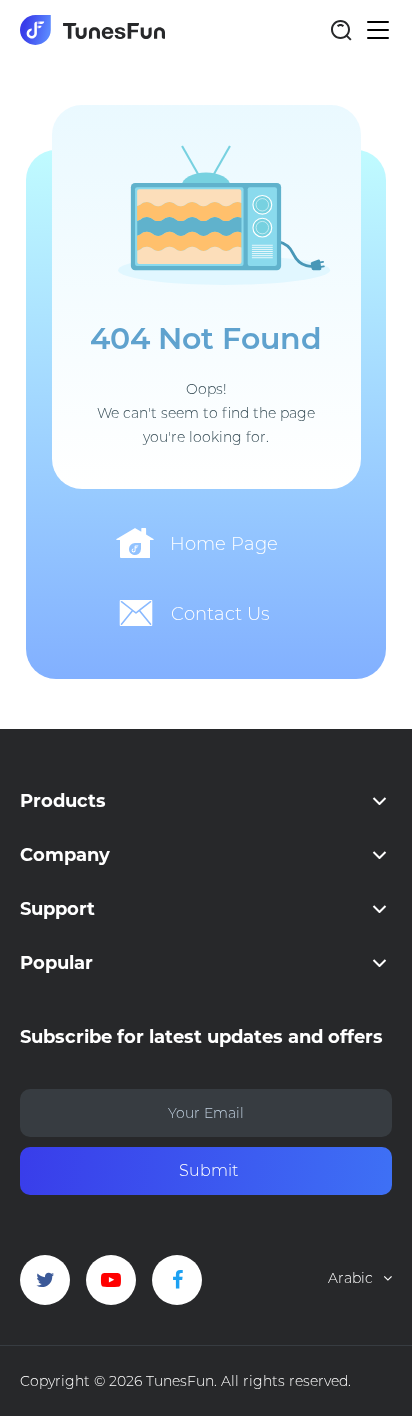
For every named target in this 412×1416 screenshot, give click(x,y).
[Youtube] (111, 1280)
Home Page (224, 544)
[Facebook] (177, 1280)
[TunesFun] (92, 30)
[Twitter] (45, 1280)
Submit (208, 1170)
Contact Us (220, 614)
